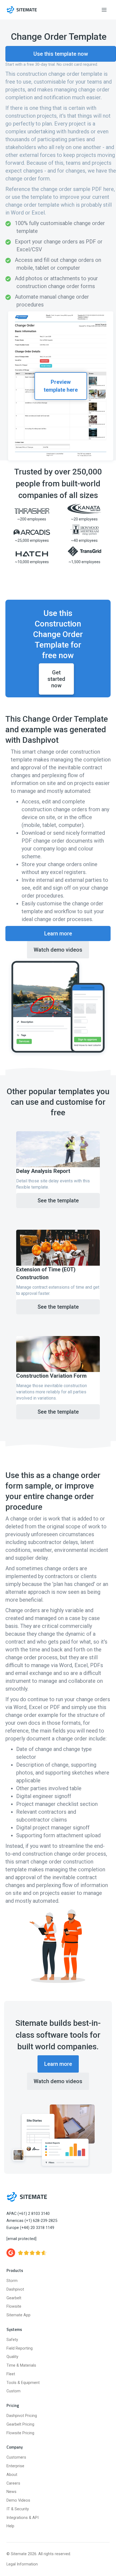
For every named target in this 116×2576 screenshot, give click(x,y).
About (12, 2475)
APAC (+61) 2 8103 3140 (28, 2214)
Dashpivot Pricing (22, 2416)
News (11, 2492)
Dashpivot (15, 2289)
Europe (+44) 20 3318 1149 (30, 2228)
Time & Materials (21, 2365)
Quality (12, 2357)
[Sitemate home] (27, 2197)
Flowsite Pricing (20, 2433)
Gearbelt (14, 2298)
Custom (13, 2391)
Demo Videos (18, 2500)
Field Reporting (20, 2348)
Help (10, 2526)
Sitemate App (18, 2315)
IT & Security (18, 2509)
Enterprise (15, 2466)
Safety (12, 2340)
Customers (16, 2457)
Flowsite (14, 2306)
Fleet (11, 2374)
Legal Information (22, 2564)
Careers (13, 2483)
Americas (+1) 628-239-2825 (32, 2221)
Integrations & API (23, 2518)
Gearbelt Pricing (20, 2424)
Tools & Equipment (23, 2383)
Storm (12, 2281)
